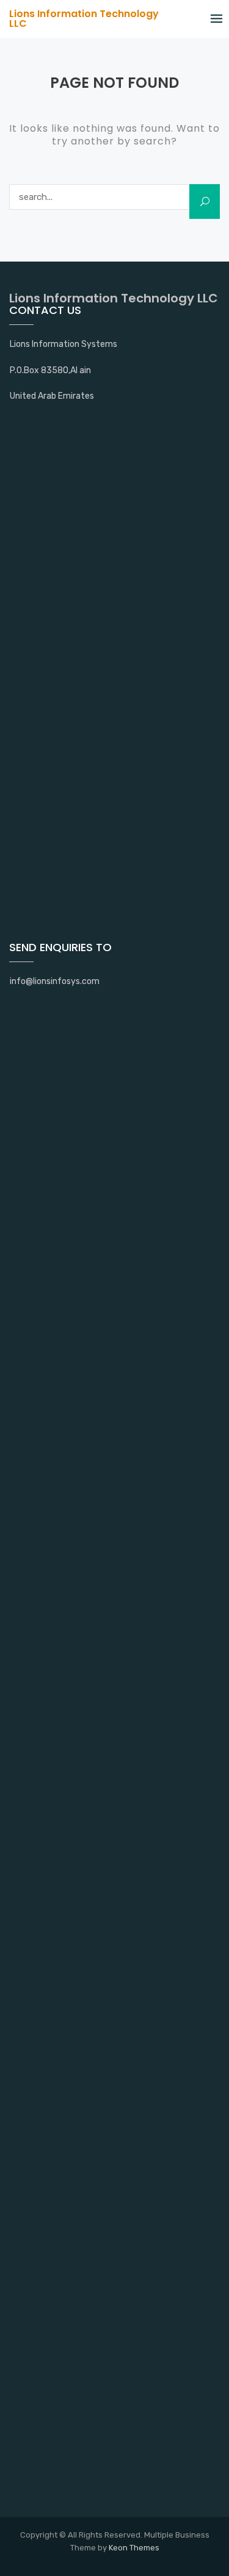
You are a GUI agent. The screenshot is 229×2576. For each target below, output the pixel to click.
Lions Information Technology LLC (84, 19)
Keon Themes (134, 2548)
